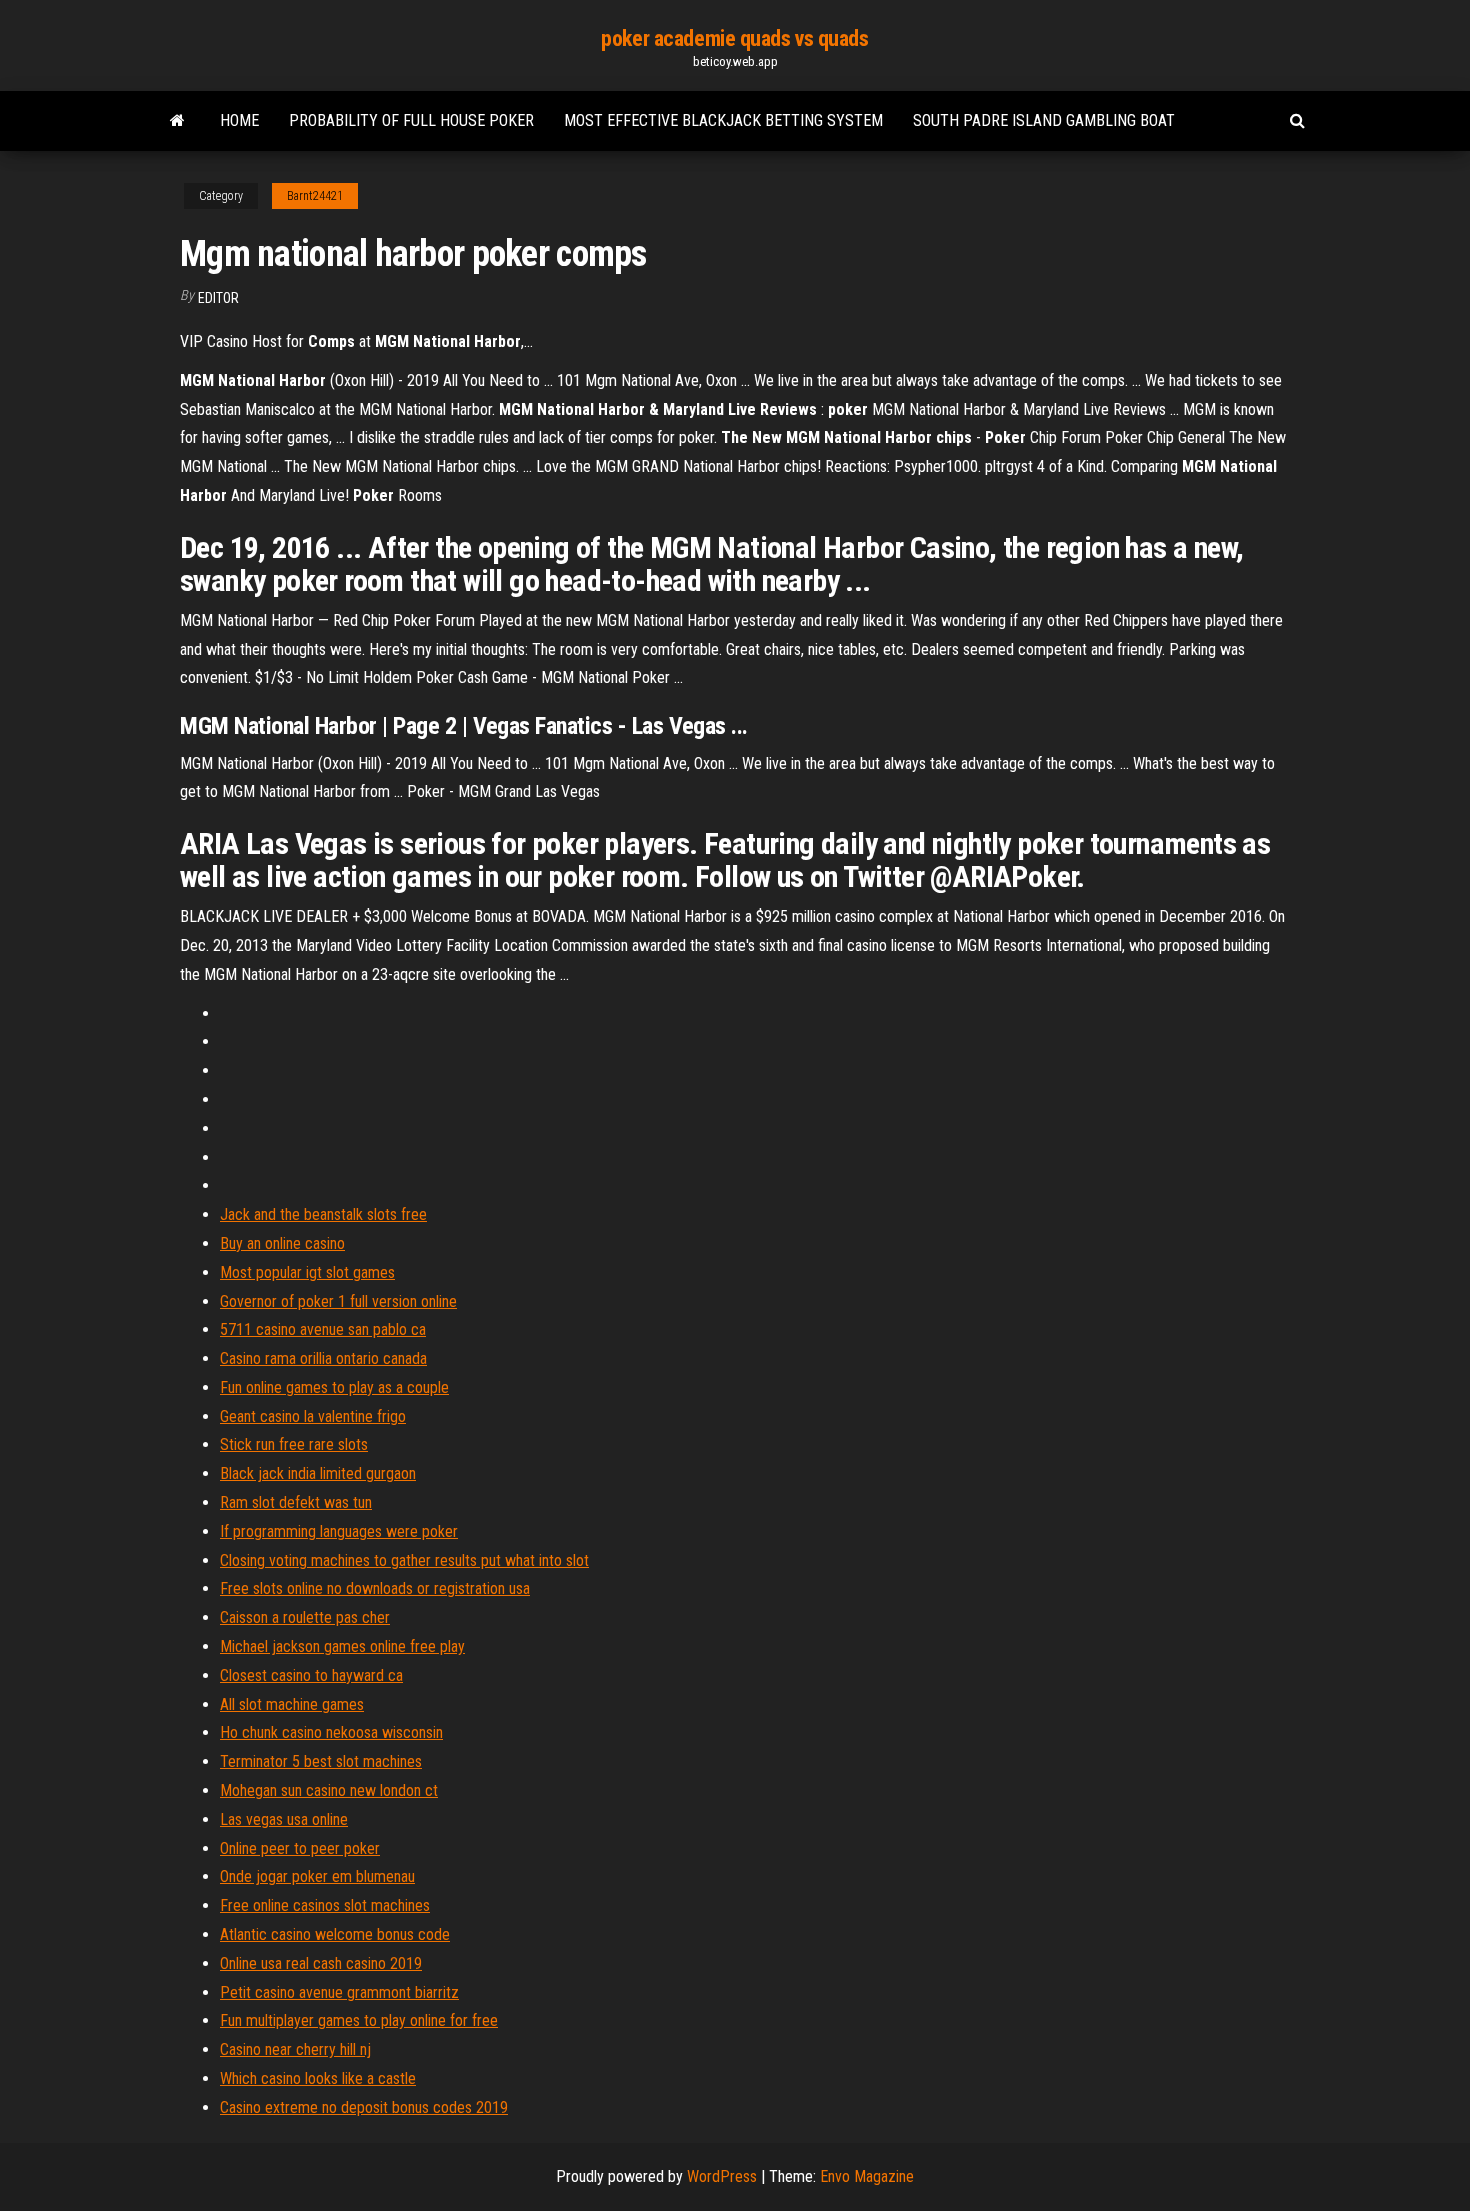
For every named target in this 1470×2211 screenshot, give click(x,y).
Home (239, 120)
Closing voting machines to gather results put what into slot (404, 1560)
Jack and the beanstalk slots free (323, 1214)
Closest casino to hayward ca (311, 1675)
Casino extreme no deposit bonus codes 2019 (364, 2107)
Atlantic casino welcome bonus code (335, 1934)
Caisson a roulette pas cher (305, 1617)
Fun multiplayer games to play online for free (359, 2020)
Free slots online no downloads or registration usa (375, 1588)
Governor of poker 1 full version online (338, 1301)
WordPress (722, 2176)
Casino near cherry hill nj (295, 2049)
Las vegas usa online (284, 1819)
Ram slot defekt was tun (296, 1502)
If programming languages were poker (339, 1531)
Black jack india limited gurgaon (318, 1473)
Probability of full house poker (411, 120)
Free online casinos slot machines (325, 1905)
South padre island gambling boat (1044, 120)
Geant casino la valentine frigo (313, 1416)
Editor (218, 298)
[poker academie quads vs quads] (177, 121)
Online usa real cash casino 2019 (321, 1963)
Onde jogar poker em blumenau (317, 1876)
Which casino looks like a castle (318, 2078)
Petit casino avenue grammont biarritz (339, 1992)
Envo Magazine (867, 2176)
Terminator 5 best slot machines (321, 1761)
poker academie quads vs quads (734, 38)
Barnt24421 (315, 196)
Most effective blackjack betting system (723, 120)
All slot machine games (292, 1704)
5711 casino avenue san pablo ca (323, 1329)
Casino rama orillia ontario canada (323, 1358)
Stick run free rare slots (294, 1444)
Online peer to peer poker (300, 1848)
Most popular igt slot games (307, 1272)
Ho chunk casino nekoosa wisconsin (331, 1732)
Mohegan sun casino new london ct (329, 1790)
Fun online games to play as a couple (334, 1387)
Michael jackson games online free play (342, 1646)
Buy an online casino (282, 1243)
